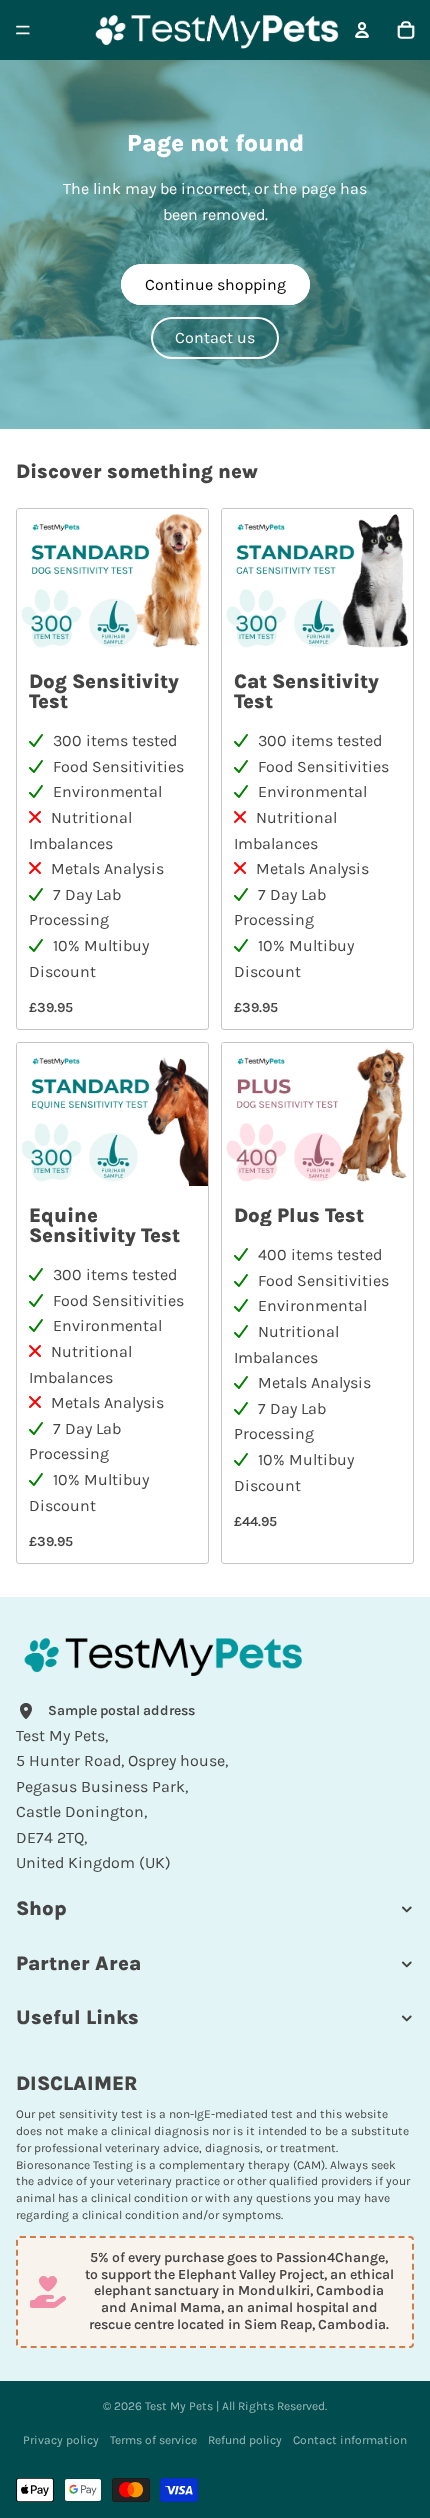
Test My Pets (179, 2406)
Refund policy (245, 2440)
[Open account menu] (362, 30)
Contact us (215, 337)
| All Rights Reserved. (270, 2406)
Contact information (350, 2440)
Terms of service (153, 2440)
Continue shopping (215, 284)
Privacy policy (61, 2440)
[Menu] (23, 30)
